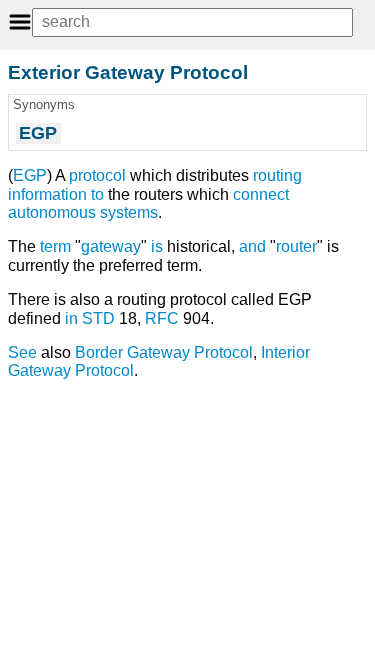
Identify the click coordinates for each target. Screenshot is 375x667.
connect (261, 194)
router (296, 246)
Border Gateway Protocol (164, 352)
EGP (30, 175)
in (71, 318)
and (252, 246)
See (22, 352)
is (157, 246)
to (97, 194)
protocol (97, 175)
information (47, 194)
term (55, 246)
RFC (162, 318)
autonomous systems (83, 212)
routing (277, 175)
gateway (111, 246)
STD (98, 318)
